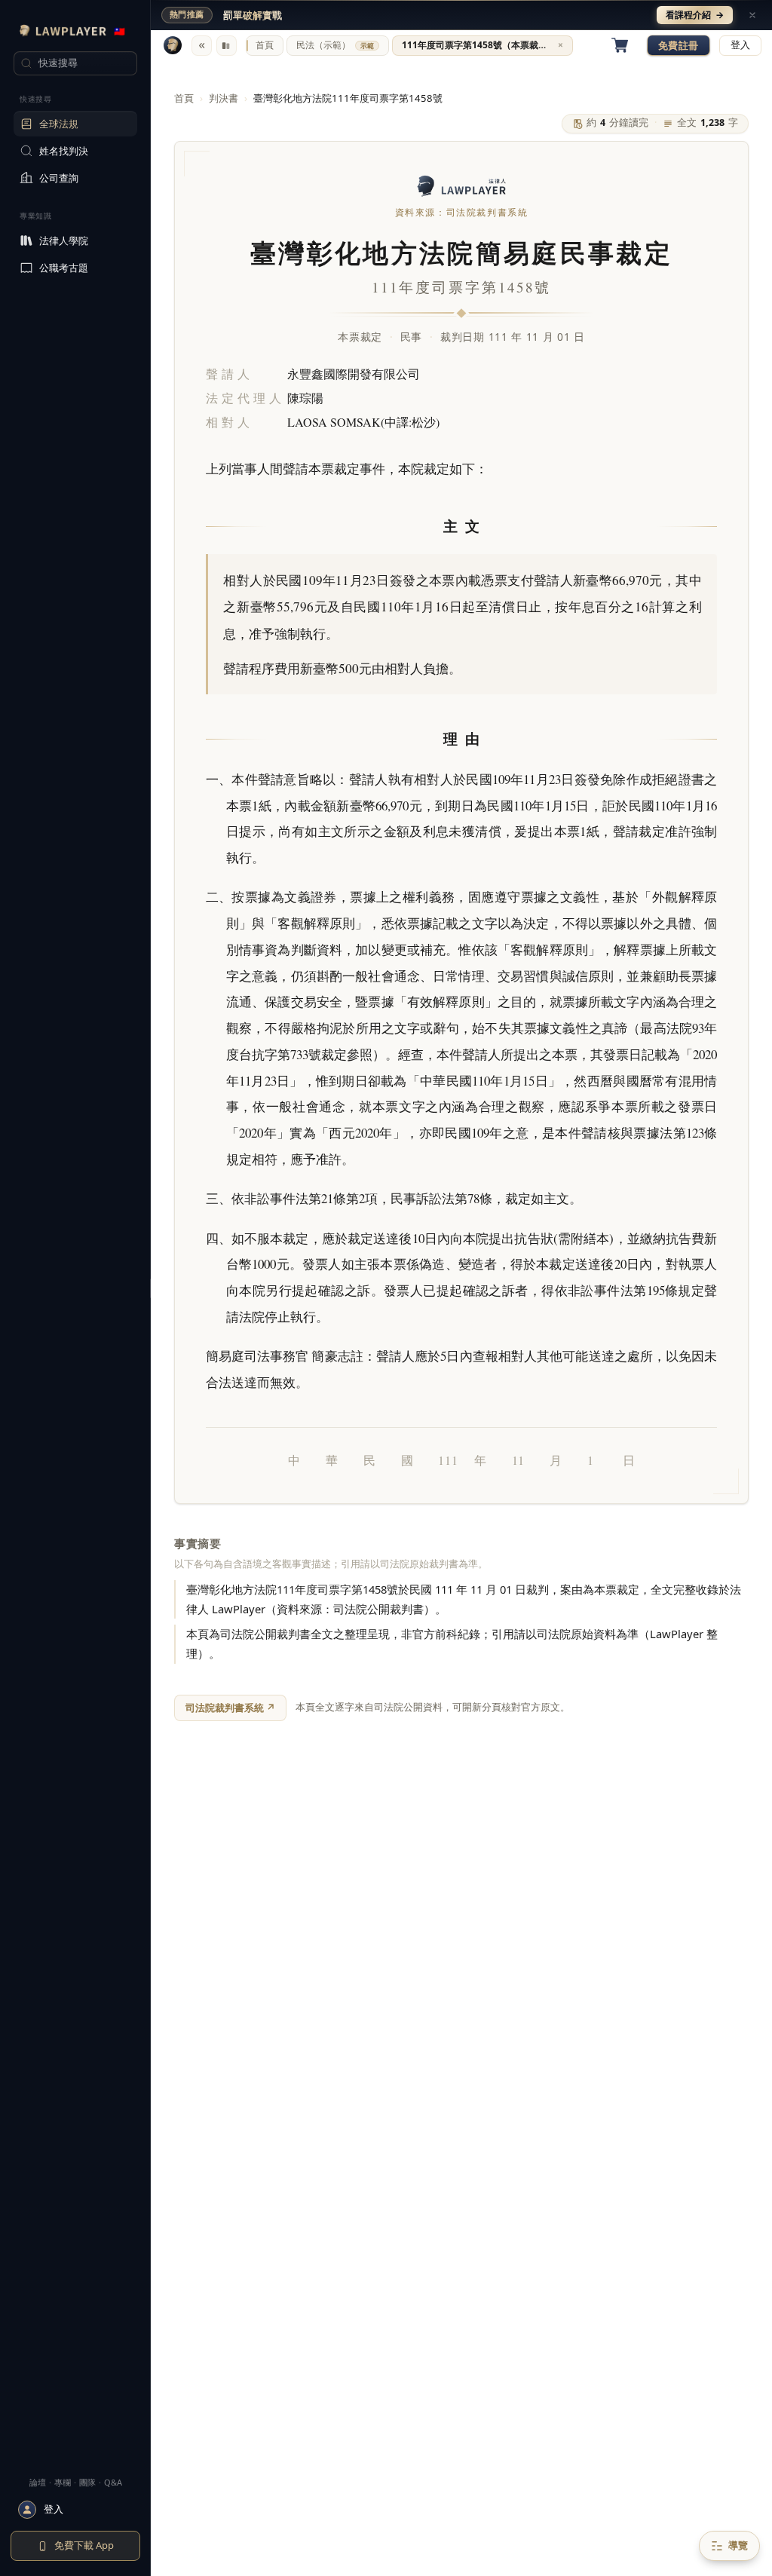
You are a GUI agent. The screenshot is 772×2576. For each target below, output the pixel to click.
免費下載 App (84, 2545)
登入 (740, 45)
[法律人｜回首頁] (173, 45)
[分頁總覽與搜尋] (227, 46)
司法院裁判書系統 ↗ (230, 1708)
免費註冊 (679, 45)
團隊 (87, 2482)
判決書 (224, 98)
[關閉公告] (752, 15)
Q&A (113, 2482)
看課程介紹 (695, 15)
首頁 (184, 98)
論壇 (38, 2482)
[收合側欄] (202, 46)
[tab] (265, 46)
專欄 (63, 2482)
